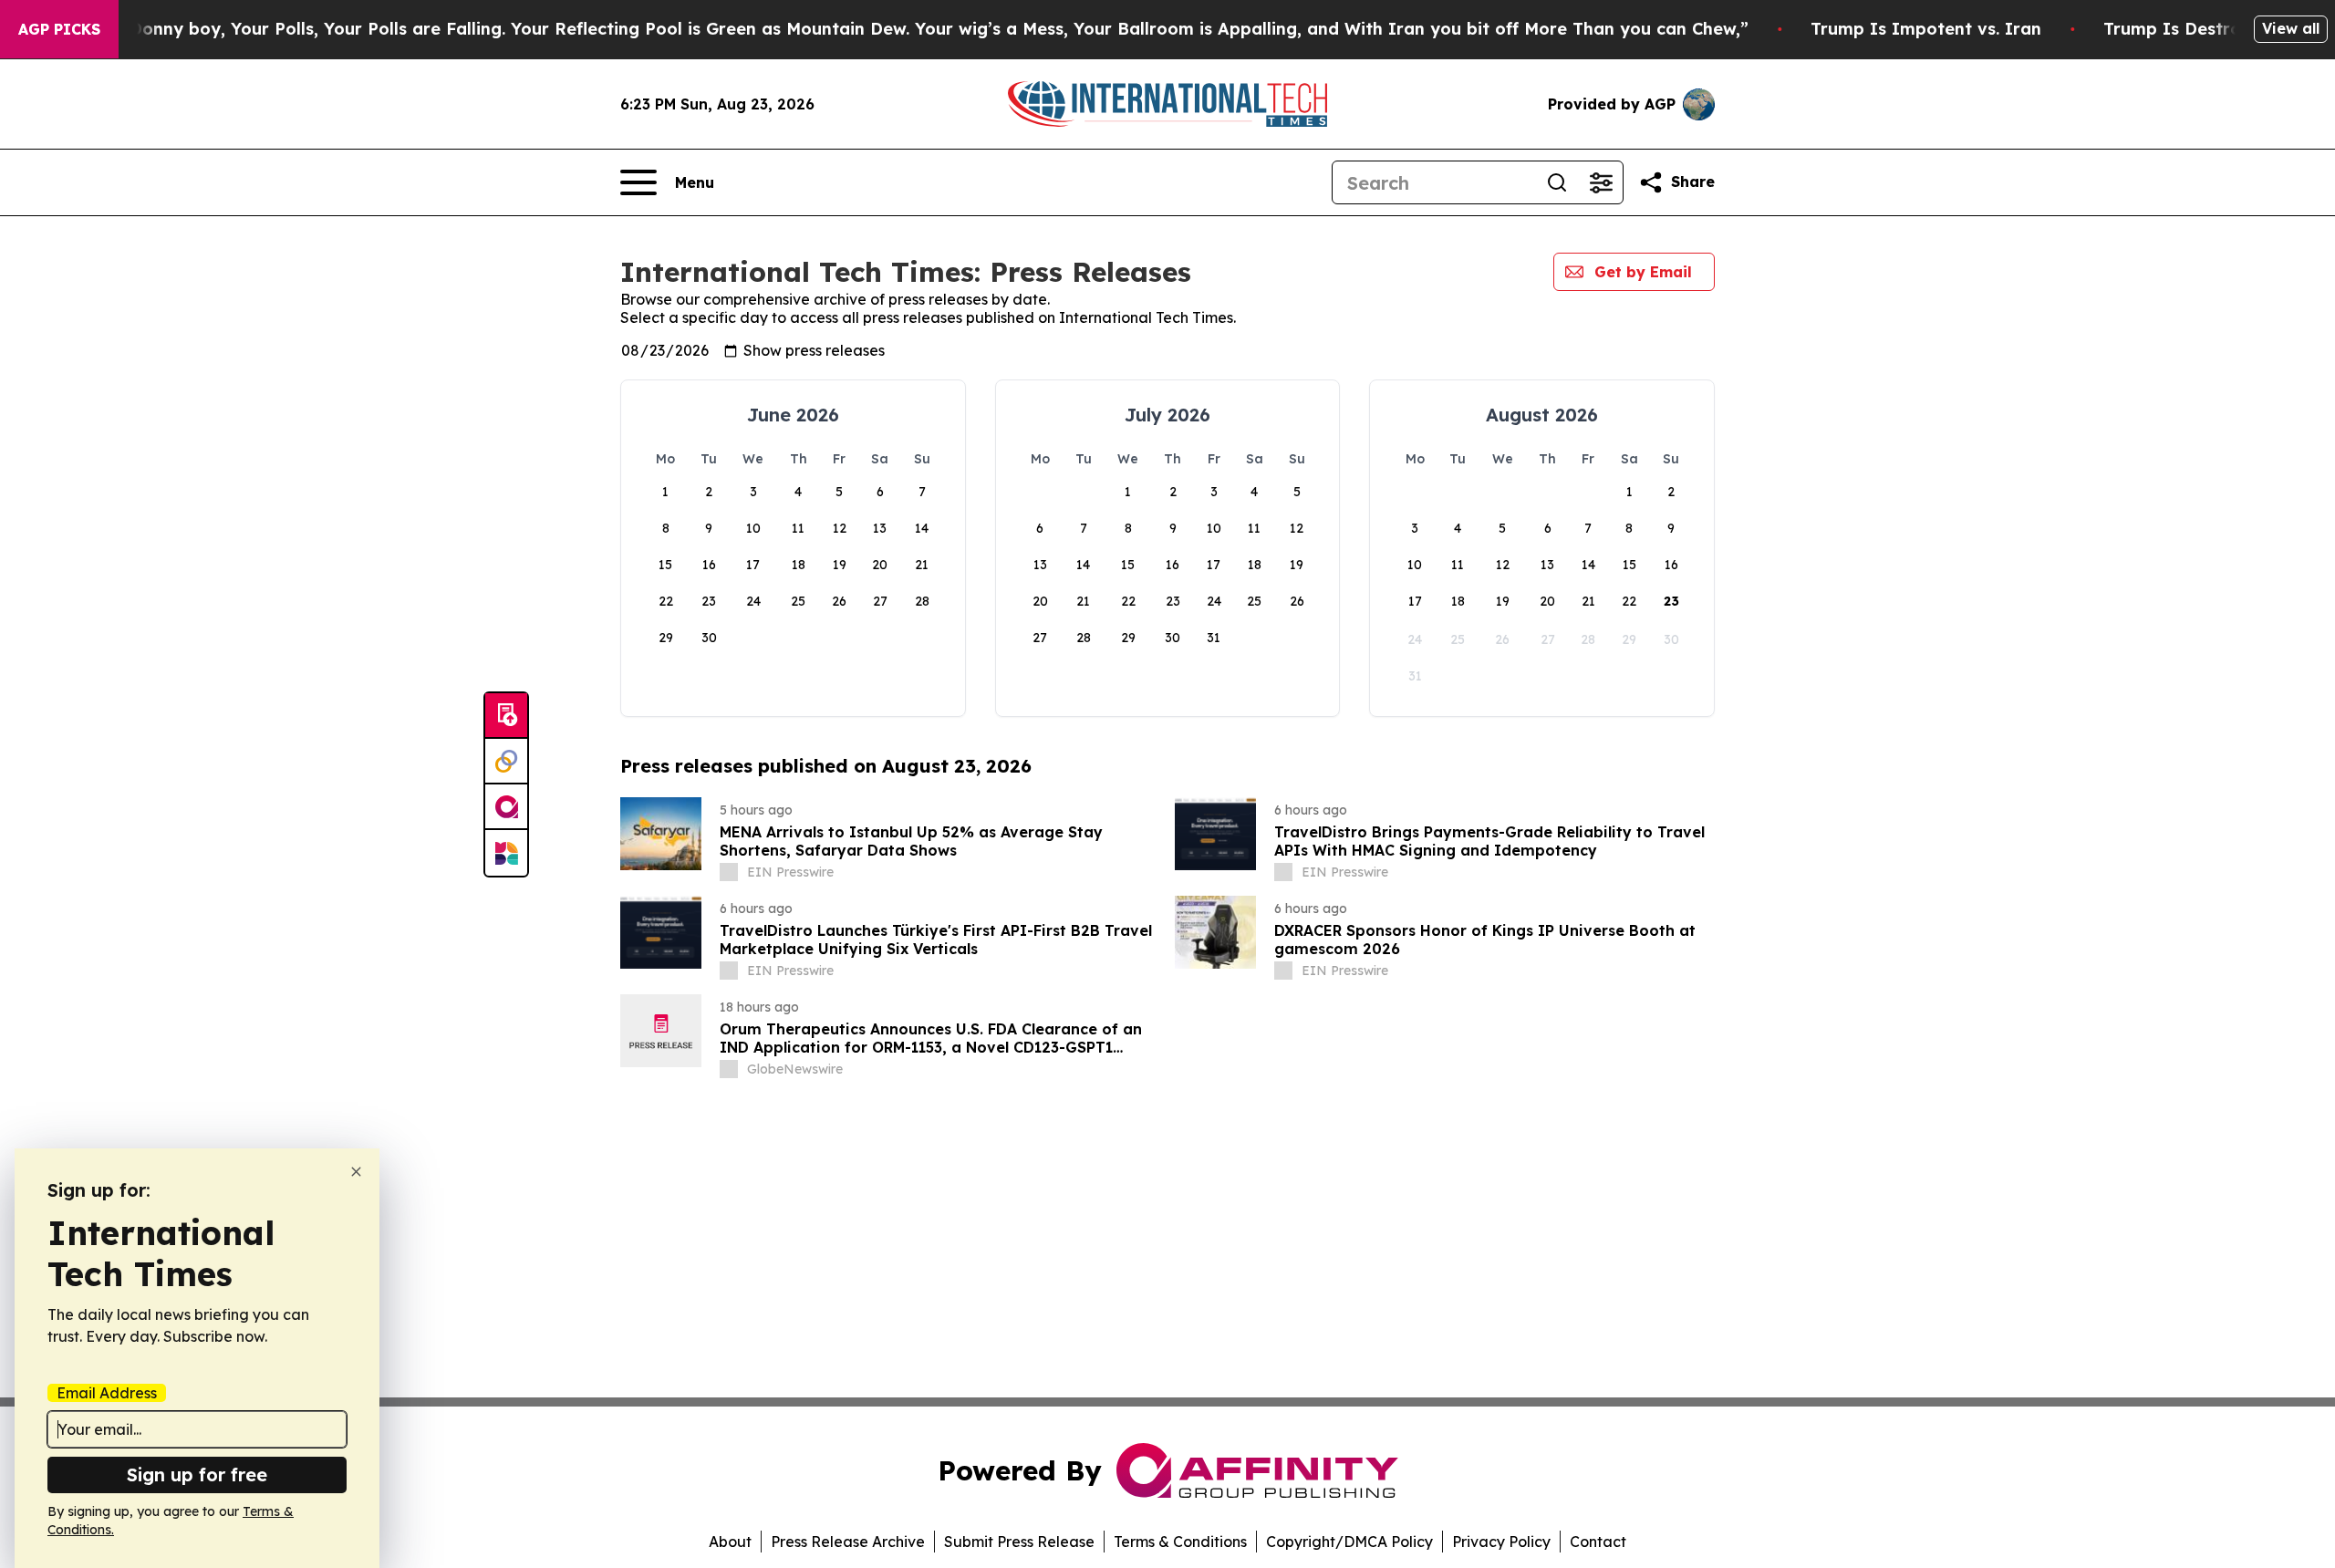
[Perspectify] (506, 762)
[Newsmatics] (506, 853)
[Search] (1557, 182)
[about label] (729, 872)
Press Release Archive (848, 1542)
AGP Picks (59, 29)
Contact (1598, 1542)
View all (2291, 28)
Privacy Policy (1501, 1542)
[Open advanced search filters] (1601, 182)
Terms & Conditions (1180, 1542)
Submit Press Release (1019, 1542)
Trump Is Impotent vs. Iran (1926, 29)
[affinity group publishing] (506, 807)
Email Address (107, 1393)
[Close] (356, 1172)
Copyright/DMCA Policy (1349, 1542)
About (730, 1542)
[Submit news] (506, 716)
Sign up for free (197, 1475)
